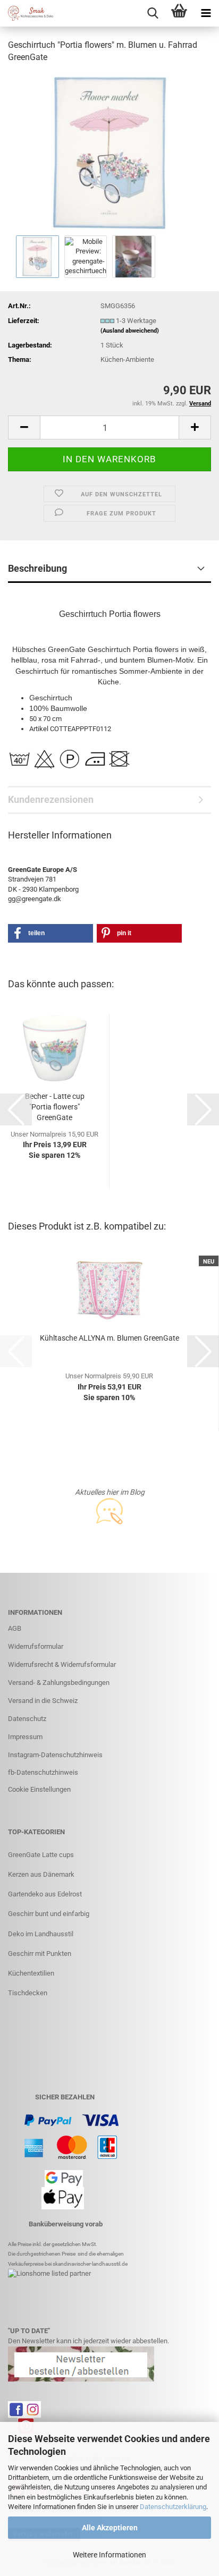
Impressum (25, 1737)
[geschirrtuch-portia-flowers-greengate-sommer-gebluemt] (109, 152)
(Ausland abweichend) (130, 331)
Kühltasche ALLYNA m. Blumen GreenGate (109, 1338)
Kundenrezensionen (51, 799)
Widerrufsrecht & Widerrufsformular (62, 1664)
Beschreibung (37, 568)
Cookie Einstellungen (39, 1789)
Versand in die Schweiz (43, 1701)
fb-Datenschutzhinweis (43, 1772)
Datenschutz (27, 1719)
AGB (15, 1628)
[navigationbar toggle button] (206, 13)
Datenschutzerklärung (173, 2507)
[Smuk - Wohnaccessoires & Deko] (27, 13)
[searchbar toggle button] (153, 13)
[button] (24, 427)
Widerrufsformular (36, 1646)
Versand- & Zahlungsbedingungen (59, 1683)
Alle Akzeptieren (110, 2528)
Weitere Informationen (109, 2555)
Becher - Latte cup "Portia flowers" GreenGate (55, 1107)
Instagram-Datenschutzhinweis (55, 1755)
